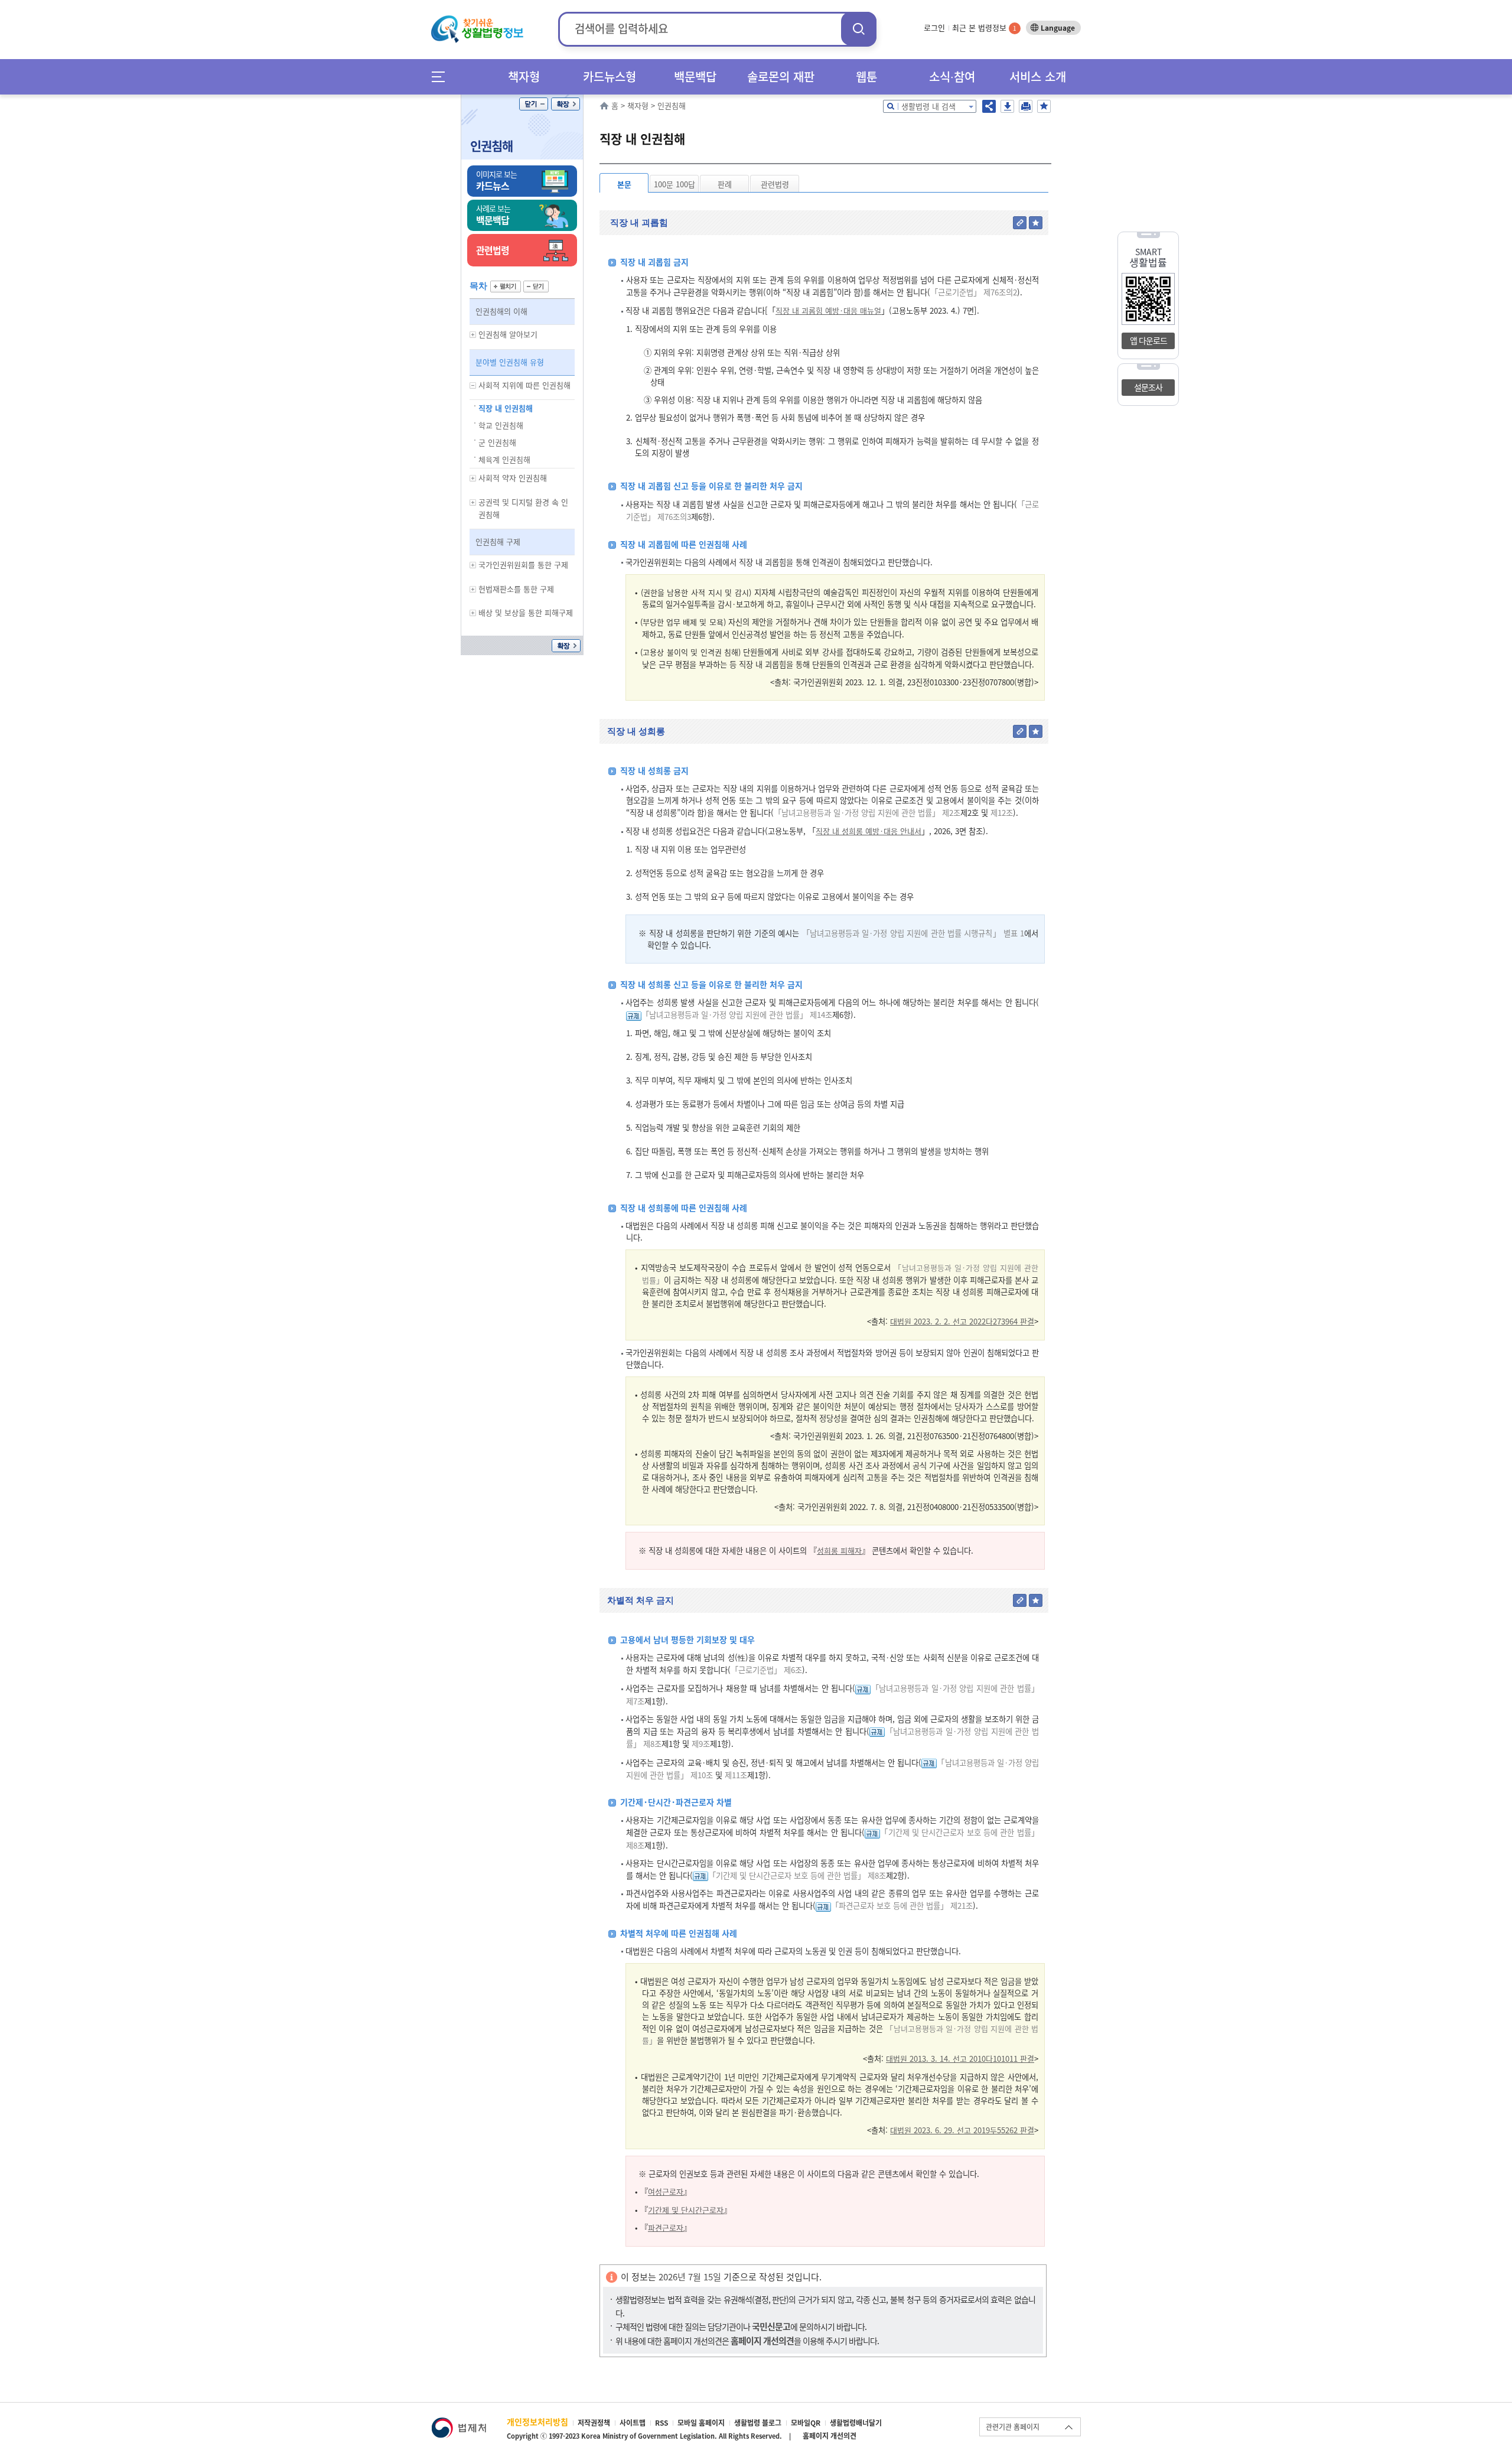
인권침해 (491, 146)
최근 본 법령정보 (984, 27)
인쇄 (1026, 106)
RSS (661, 2423)
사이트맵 (633, 2423)
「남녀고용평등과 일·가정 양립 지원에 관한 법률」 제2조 (867, 813)
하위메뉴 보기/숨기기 (473, 335)
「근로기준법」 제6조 (766, 1670)
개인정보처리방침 (537, 2422)
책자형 (524, 77)
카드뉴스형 (610, 77)
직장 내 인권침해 (506, 408)
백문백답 (695, 77)
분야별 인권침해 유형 (510, 362)
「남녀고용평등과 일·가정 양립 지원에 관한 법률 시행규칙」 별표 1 (913, 933)
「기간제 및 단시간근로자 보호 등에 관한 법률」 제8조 (797, 1875)
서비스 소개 (1038, 77)
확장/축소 (566, 104)
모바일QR (806, 2423)
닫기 (534, 104)
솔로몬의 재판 (781, 77)
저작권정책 (594, 2423)
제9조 (700, 1744)
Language (1058, 28)
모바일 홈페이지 (701, 2423)
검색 (859, 29)
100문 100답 (674, 184)
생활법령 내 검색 (928, 106)
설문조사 (1148, 387)
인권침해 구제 (498, 541)
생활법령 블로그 (758, 2423)
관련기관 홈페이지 (1013, 2427)
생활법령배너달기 (856, 2423)
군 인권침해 (497, 442)
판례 (725, 184)
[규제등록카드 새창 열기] (634, 1015)
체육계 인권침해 (504, 459)
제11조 (735, 1775)
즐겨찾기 (1044, 106)
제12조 (1001, 813)
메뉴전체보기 (442, 77)
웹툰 (866, 77)
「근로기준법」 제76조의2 (974, 292)
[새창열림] (459, 2423)
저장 (1007, 106)
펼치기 (506, 287)
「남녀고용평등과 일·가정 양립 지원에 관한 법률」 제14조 (737, 1015)
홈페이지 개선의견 (830, 2436)
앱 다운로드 (1148, 340)
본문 (624, 184)
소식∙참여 (952, 77)
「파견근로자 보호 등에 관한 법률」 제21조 (902, 1906)
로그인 (934, 27)
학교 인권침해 (501, 425)
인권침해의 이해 (501, 311)
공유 (989, 106)
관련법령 (775, 184)
